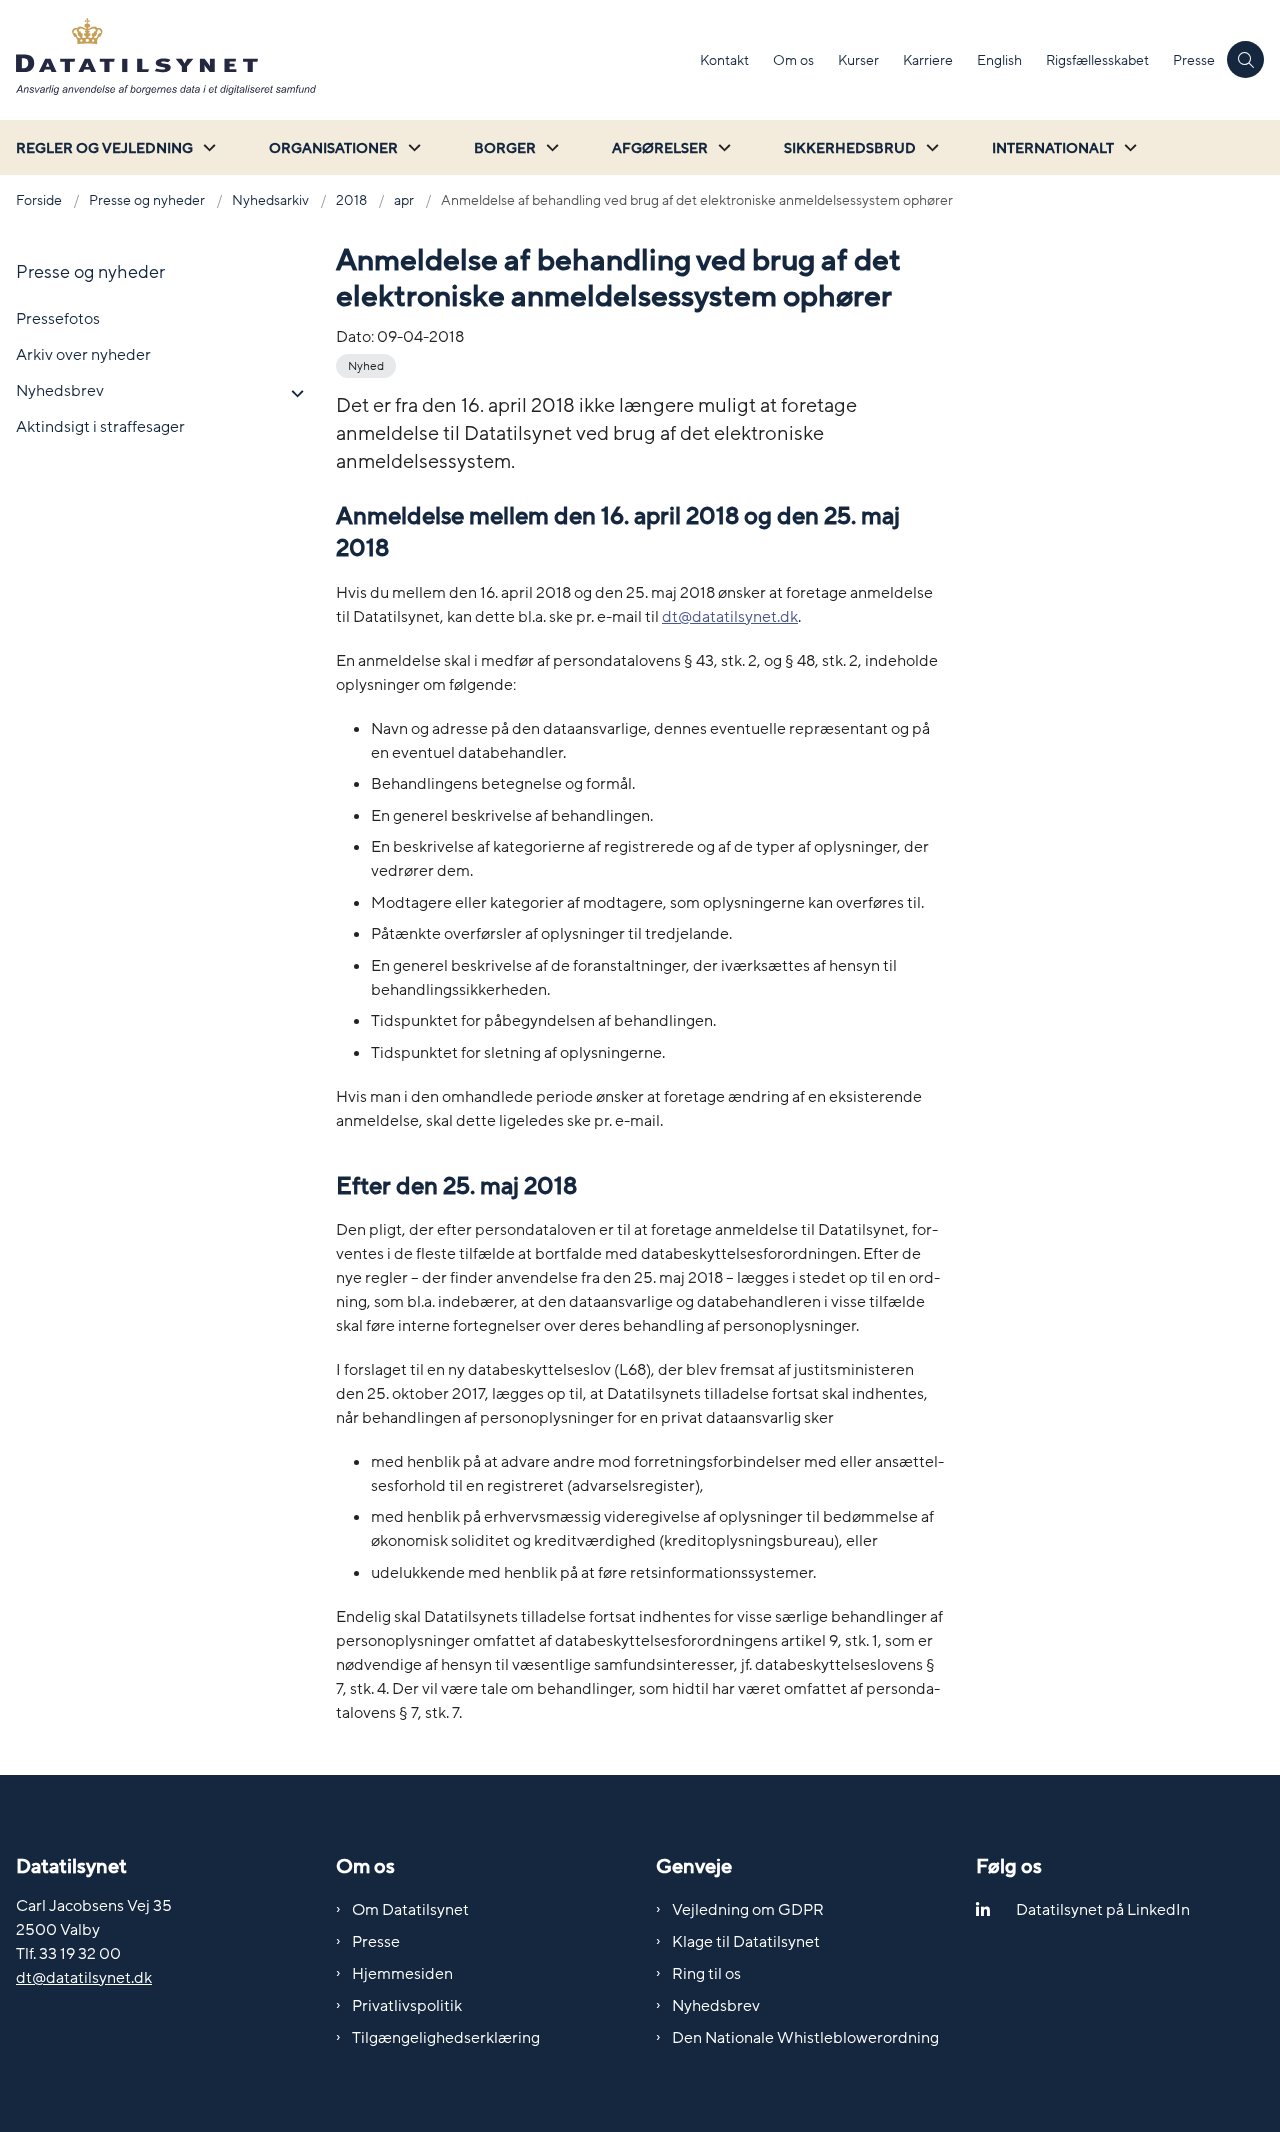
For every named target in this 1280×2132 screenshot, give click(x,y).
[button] (292, 394)
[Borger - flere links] (550, 147)
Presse (376, 1942)
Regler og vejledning (104, 148)
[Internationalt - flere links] (1128, 147)
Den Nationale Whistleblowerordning (805, 2038)
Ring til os (706, 1974)
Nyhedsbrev (716, 2006)
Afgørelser (660, 148)
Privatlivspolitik (407, 2006)
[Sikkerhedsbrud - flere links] (930, 147)
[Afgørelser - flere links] (722, 147)
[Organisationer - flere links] (412, 147)
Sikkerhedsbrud (850, 148)
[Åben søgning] (1245, 59)
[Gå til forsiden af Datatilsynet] (344, 60)
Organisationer (333, 148)
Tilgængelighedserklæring (446, 2038)
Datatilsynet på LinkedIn (1103, 1910)
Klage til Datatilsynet (746, 1942)
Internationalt (1053, 148)
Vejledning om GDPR (748, 1910)
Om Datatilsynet (410, 1910)
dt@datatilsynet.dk (730, 617)
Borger (505, 148)
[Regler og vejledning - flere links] (207, 147)
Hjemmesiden (402, 1974)
